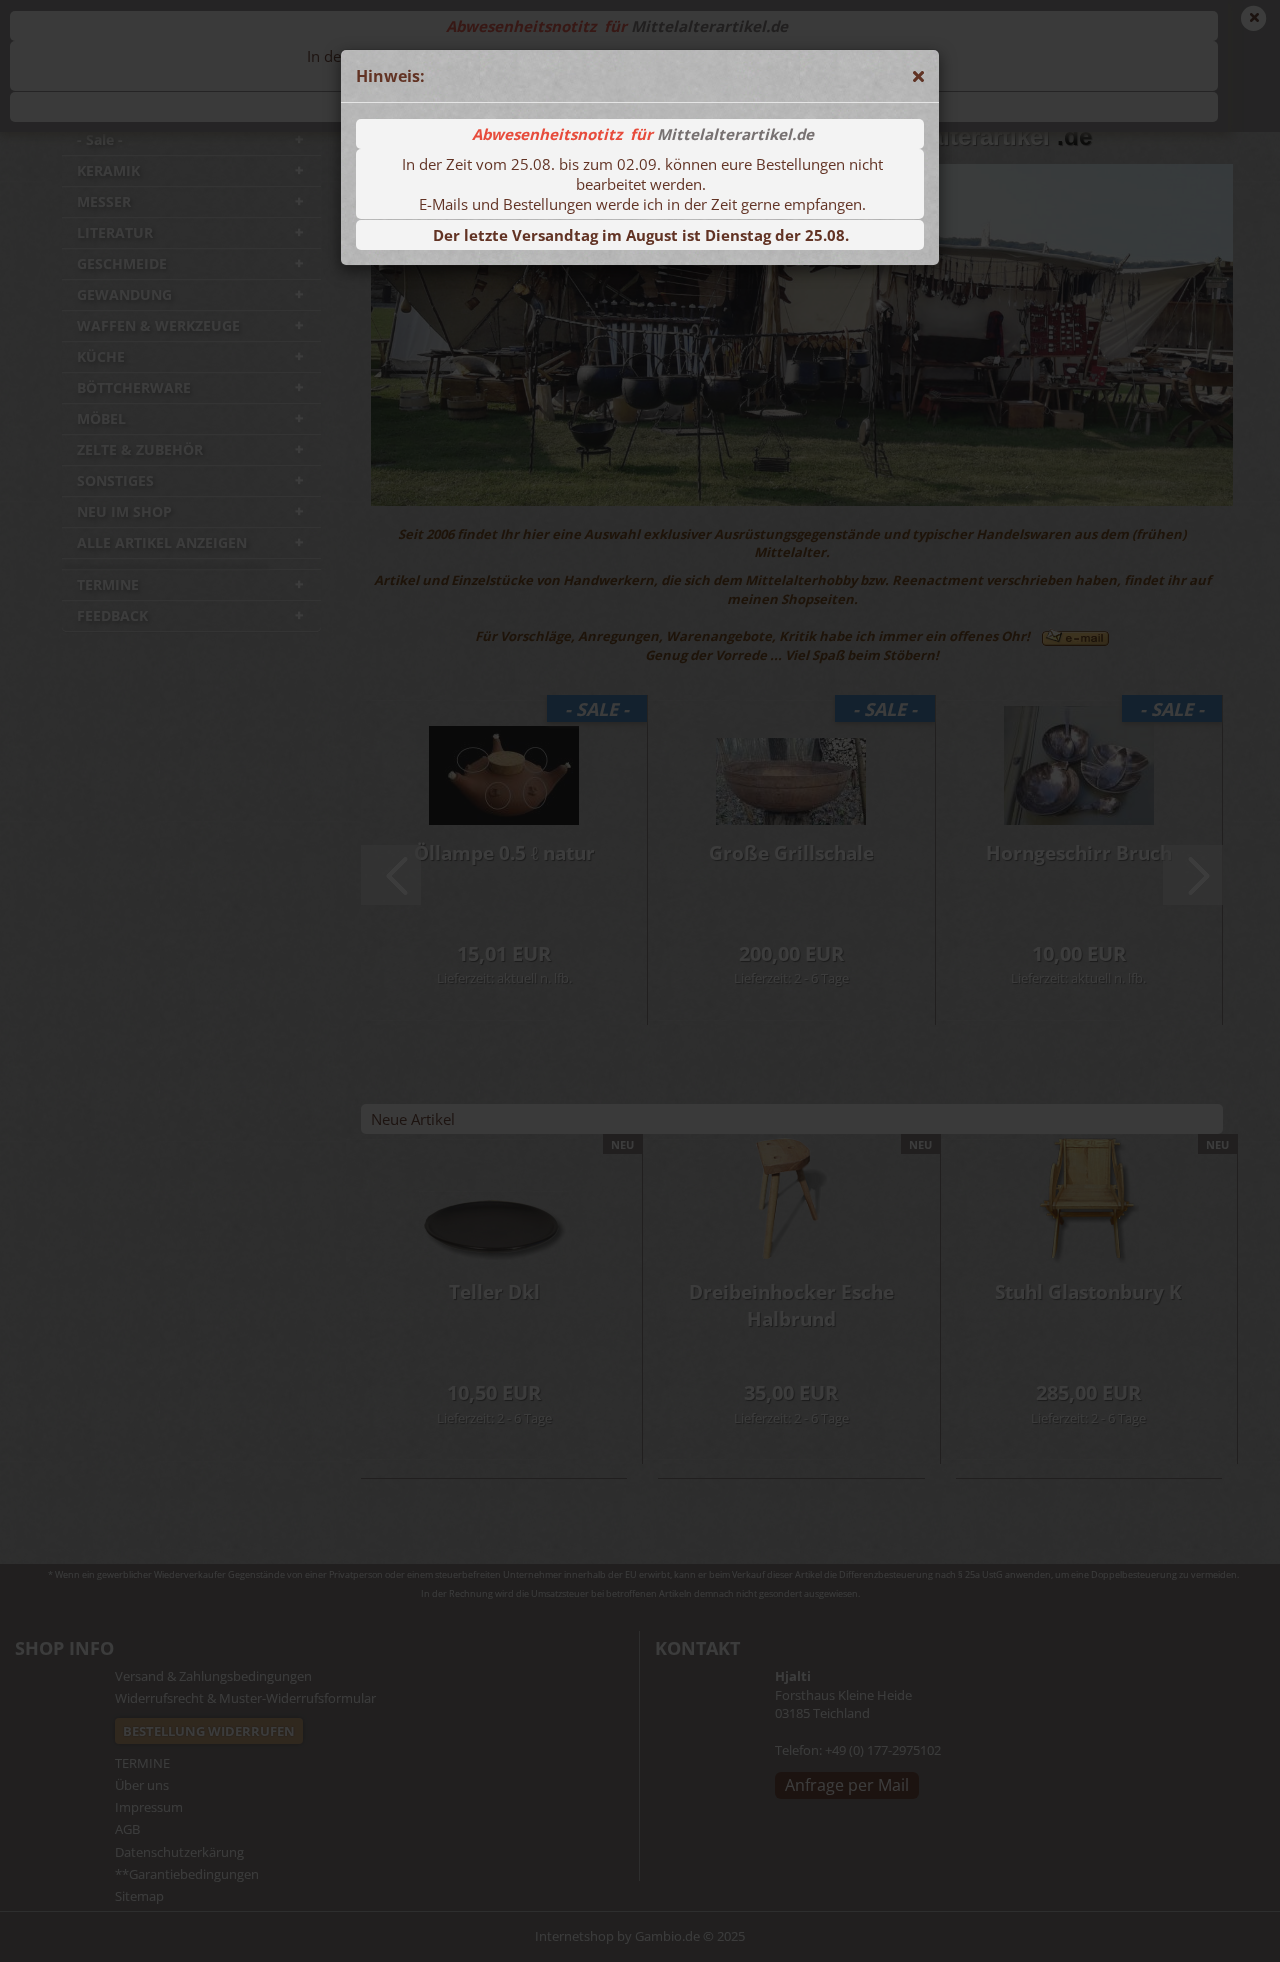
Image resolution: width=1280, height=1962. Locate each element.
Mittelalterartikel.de (735, 134)
